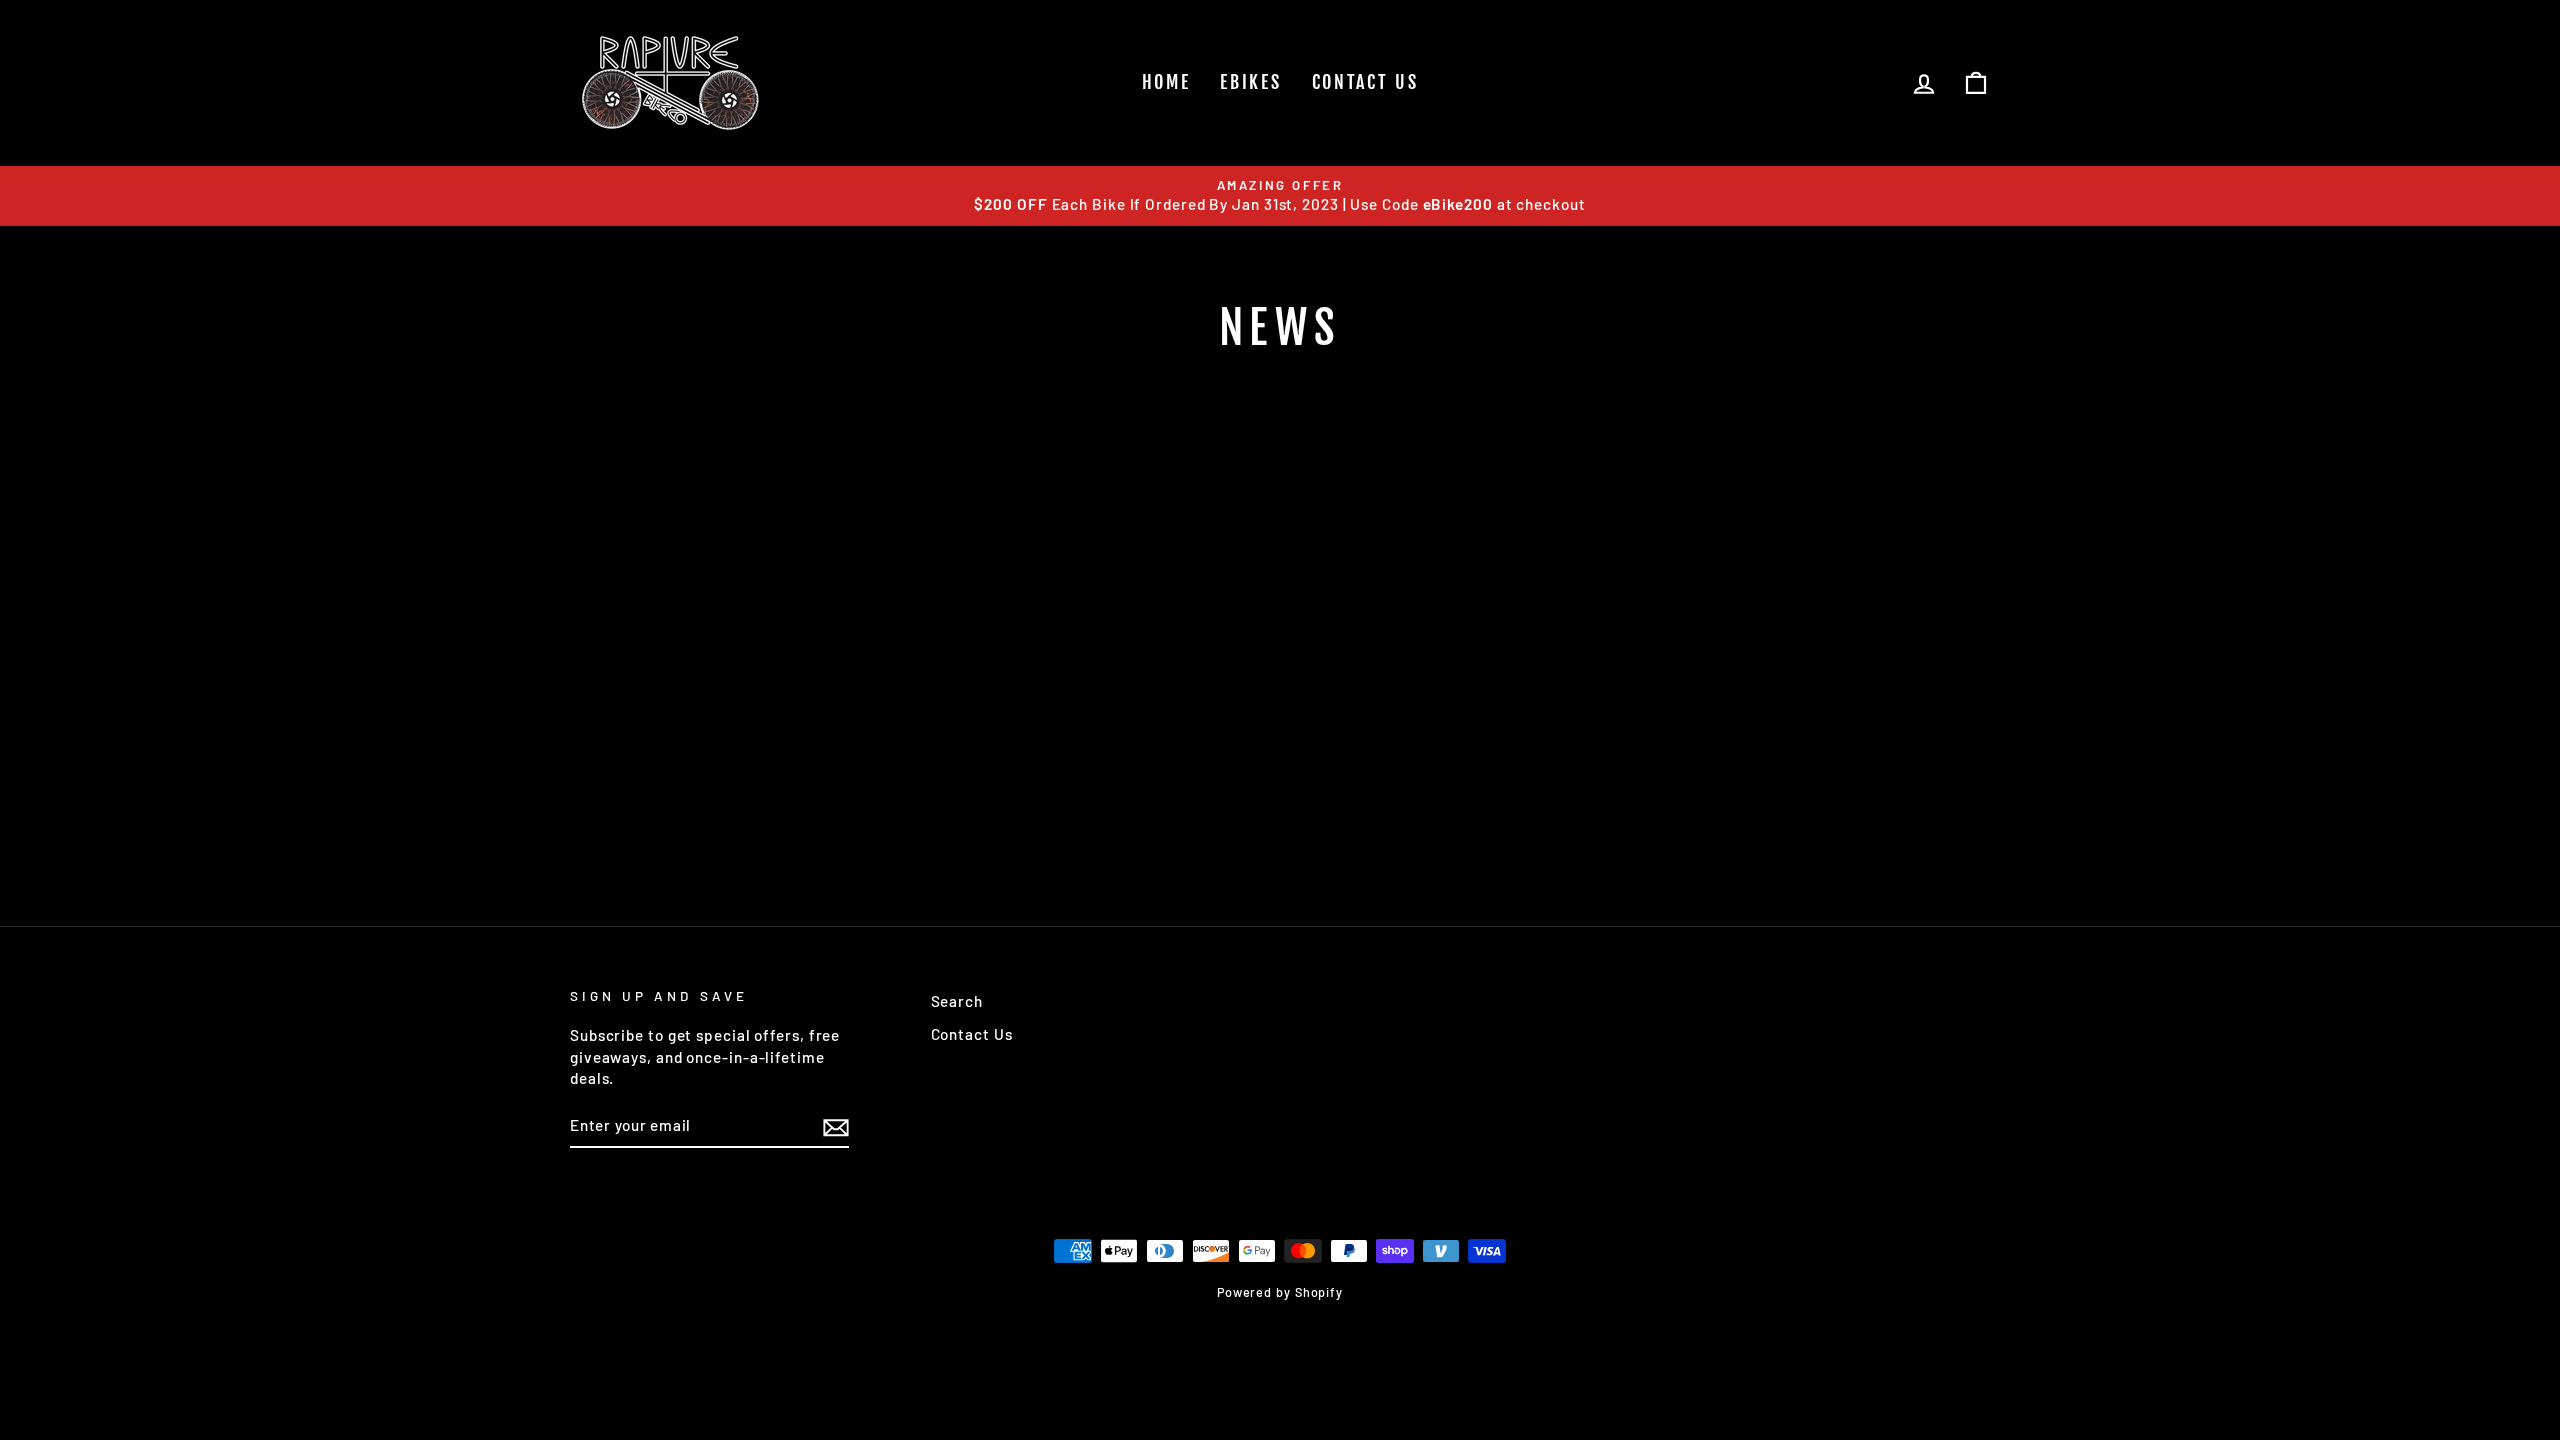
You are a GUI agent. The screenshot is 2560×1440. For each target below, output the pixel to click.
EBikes (1250, 82)
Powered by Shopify (1280, 1292)
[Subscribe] (836, 1126)
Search (957, 1001)
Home (1166, 82)
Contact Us (1365, 82)
